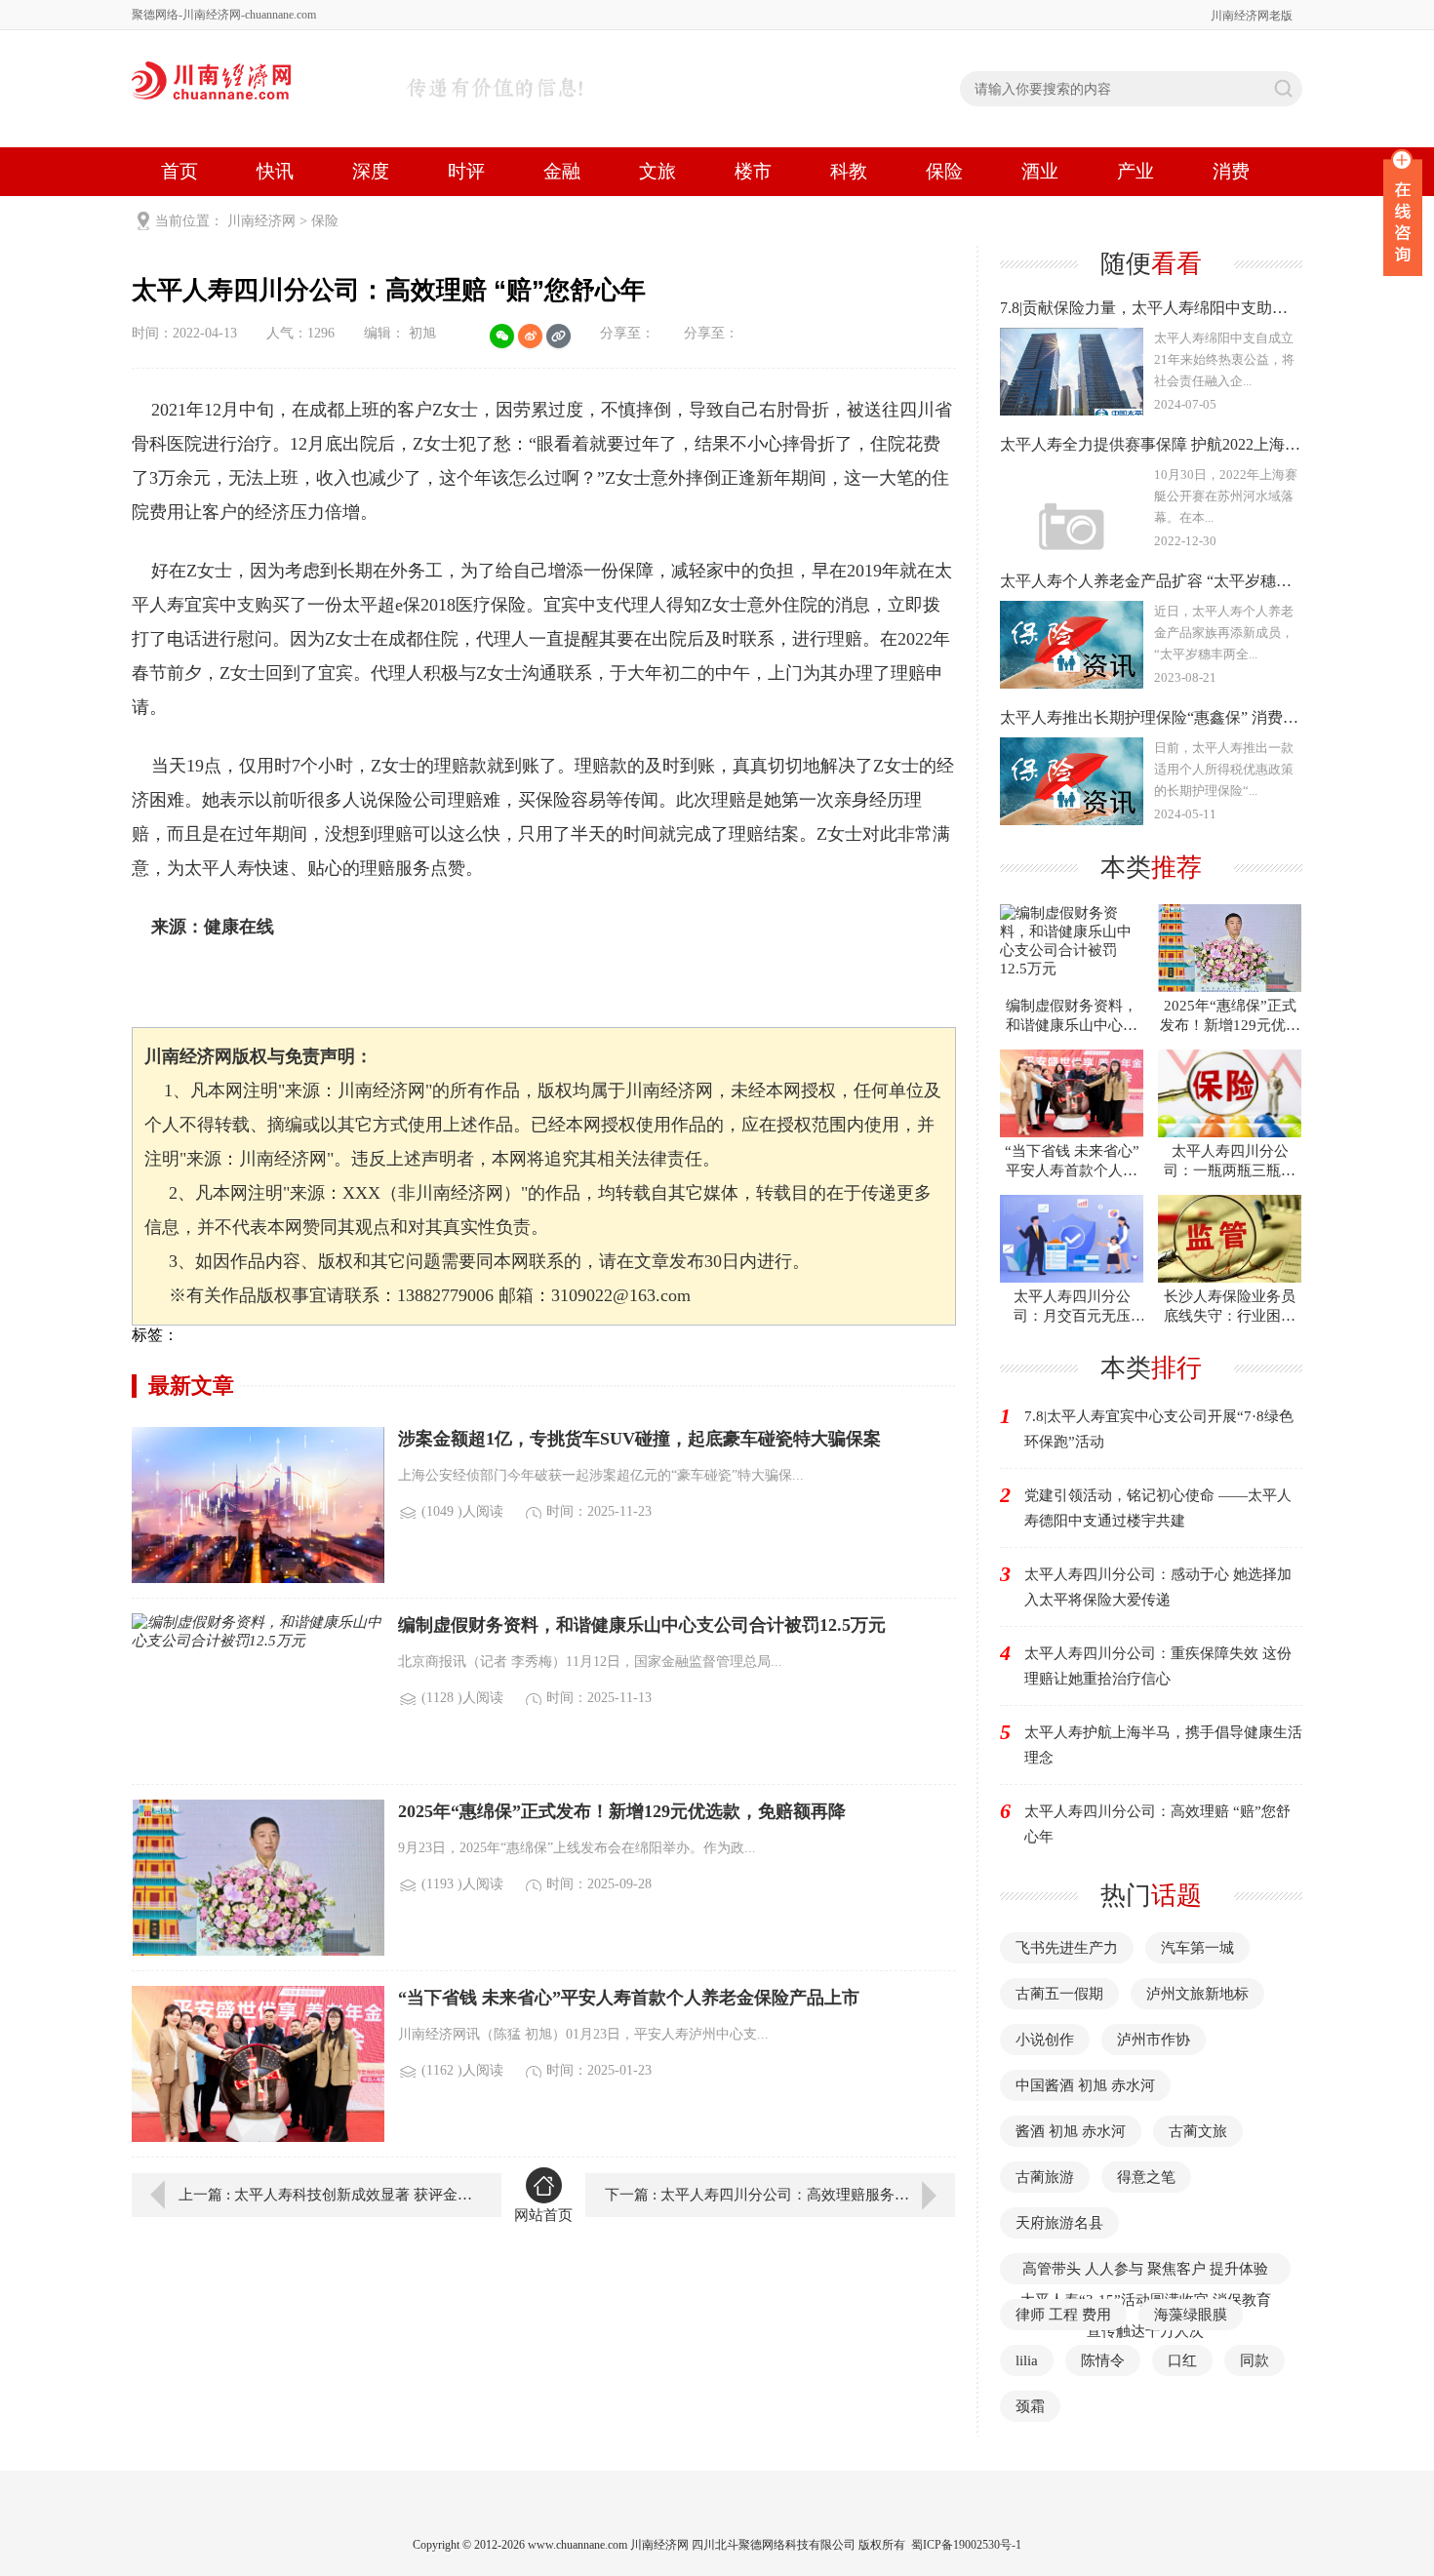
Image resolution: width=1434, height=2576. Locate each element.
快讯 (275, 171)
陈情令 (1103, 2360)
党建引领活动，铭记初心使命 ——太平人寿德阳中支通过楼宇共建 (1158, 1508)
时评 (466, 171)
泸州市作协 (1154, 2040)
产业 (1135, 171)
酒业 (1040, 171)
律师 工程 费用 (1063, 2315)
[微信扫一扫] (502, 336)
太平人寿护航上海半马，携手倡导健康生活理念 (1163, 1745)
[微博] (530, 336)
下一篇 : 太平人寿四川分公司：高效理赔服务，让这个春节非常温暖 (780, 2195)
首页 (179, 171)
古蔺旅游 (1045, 2177)
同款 (1255, 2360)
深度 (371, 171)
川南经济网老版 (1252, 16)
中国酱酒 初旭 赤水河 (1085, 2085)
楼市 (753, 171)
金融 (562, 171)
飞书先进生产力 (1067, 1948)
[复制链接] (558, 336)
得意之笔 (1146, 2177)
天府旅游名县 (1059, 2223)
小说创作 (1045, 2040)
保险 (944, 171)
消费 (1231, 171)
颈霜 (1030, 2406)
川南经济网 (261, 221)
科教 (849, 171)
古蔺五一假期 (1059, 1994)
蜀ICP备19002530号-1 (966, 2545)
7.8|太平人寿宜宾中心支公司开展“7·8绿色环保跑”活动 (1159, 1429)
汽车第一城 (1197, 1948)
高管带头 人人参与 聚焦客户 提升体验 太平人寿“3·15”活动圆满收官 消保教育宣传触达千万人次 (1146, 2300)
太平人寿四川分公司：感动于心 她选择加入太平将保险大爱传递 (1158, 1587)
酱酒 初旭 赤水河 (1071, 2131)
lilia (1027, 2360)
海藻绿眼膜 (1191, 2315)
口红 (1182, 2360)
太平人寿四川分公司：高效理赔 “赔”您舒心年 (1157, 1824)
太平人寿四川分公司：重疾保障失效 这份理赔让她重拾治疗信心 (1158, 1666)
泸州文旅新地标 (1197, 1994)
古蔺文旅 (1198, 2131)
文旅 (657, 171)
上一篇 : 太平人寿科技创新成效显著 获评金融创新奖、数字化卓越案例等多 (326, 2195)
